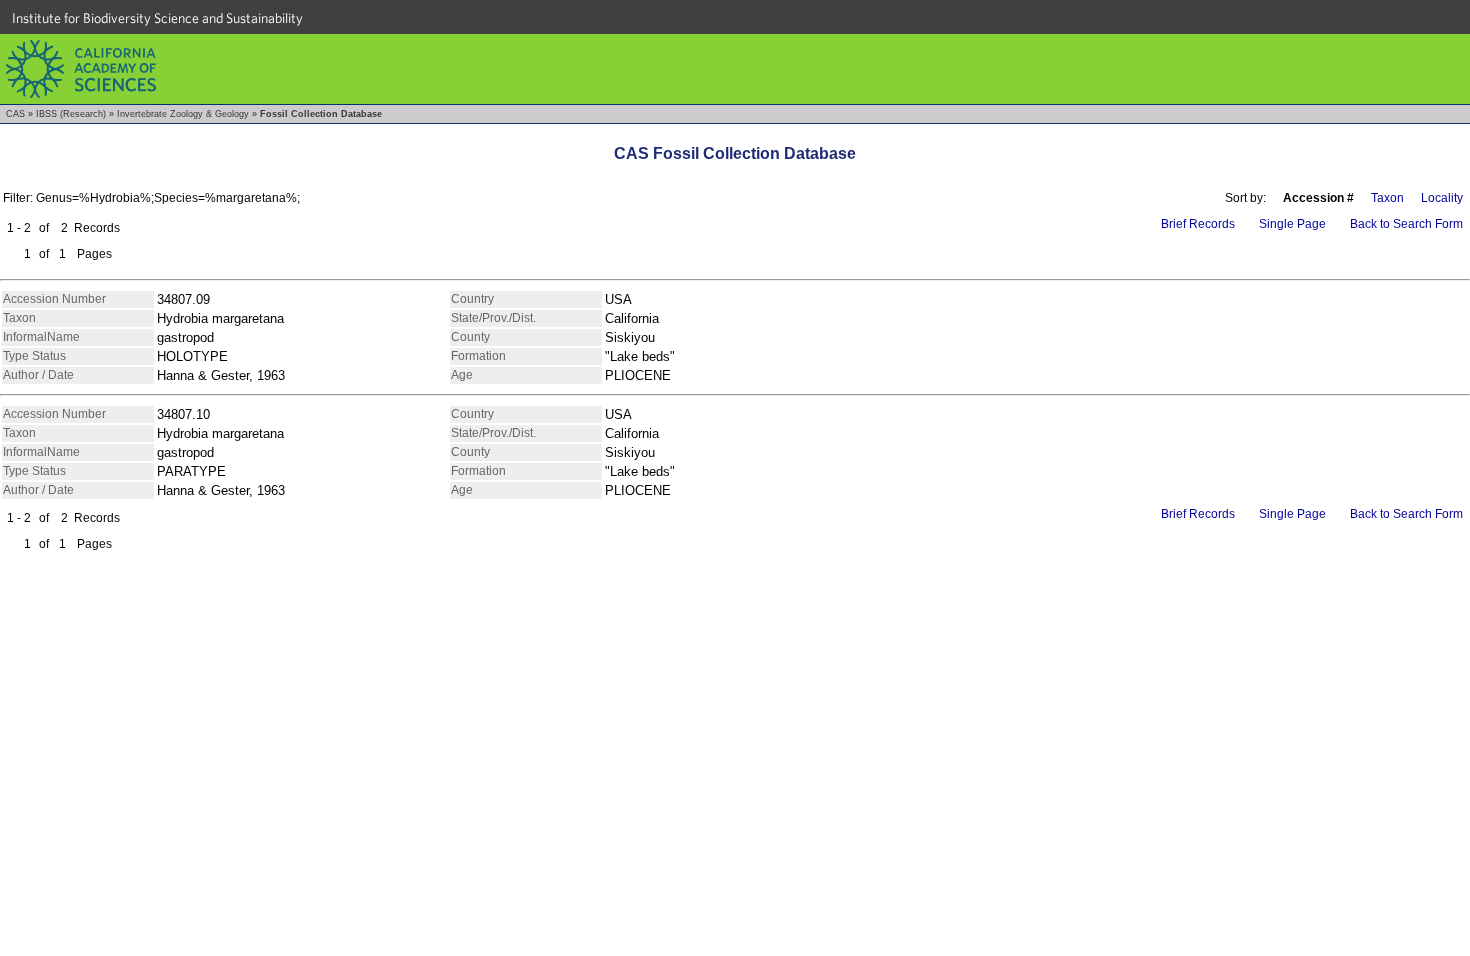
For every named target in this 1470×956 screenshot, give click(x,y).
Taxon (1387, 198)
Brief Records (1198, 224)
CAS (15, 114)
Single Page (1292, 224)
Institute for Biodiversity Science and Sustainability (157, 18)
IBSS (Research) (71, 114)
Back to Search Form (1406, 224)
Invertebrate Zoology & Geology (183, 114)
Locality (1442, 198)
